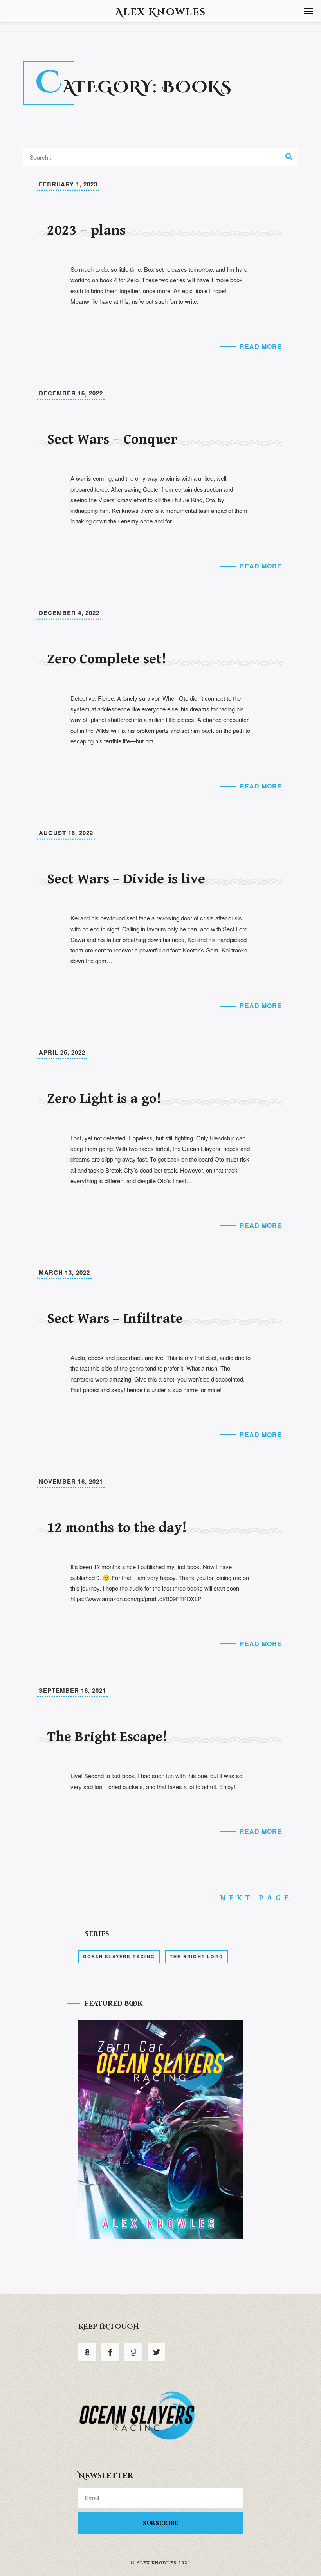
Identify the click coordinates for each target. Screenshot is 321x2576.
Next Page (259, 1898)
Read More (261, 346)
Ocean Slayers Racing (119, 1956)
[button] (308, 11)
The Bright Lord (197, 1956)
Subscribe (161, 2523)
